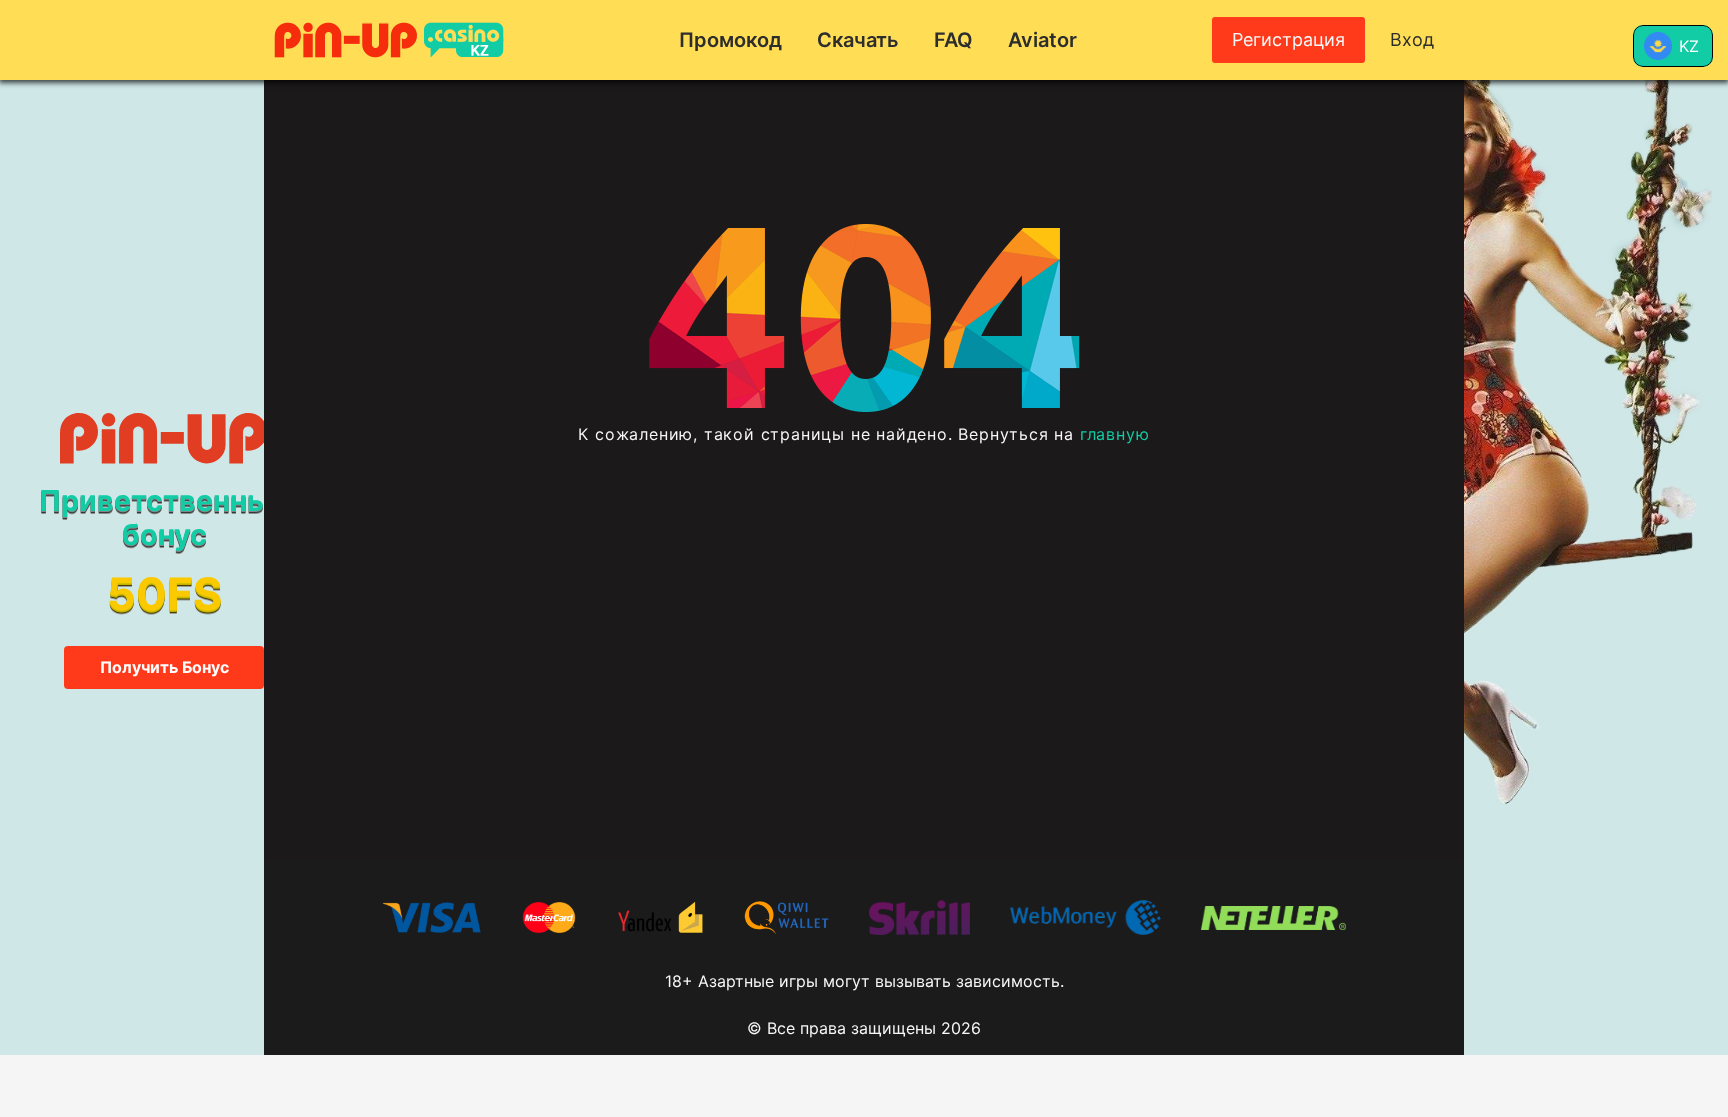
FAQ (953, 40)
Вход (1412, 39)
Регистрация (1288, 39)
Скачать (858, 40)
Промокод (730, 40)
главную (1115, 434)
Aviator (1042, 40)
